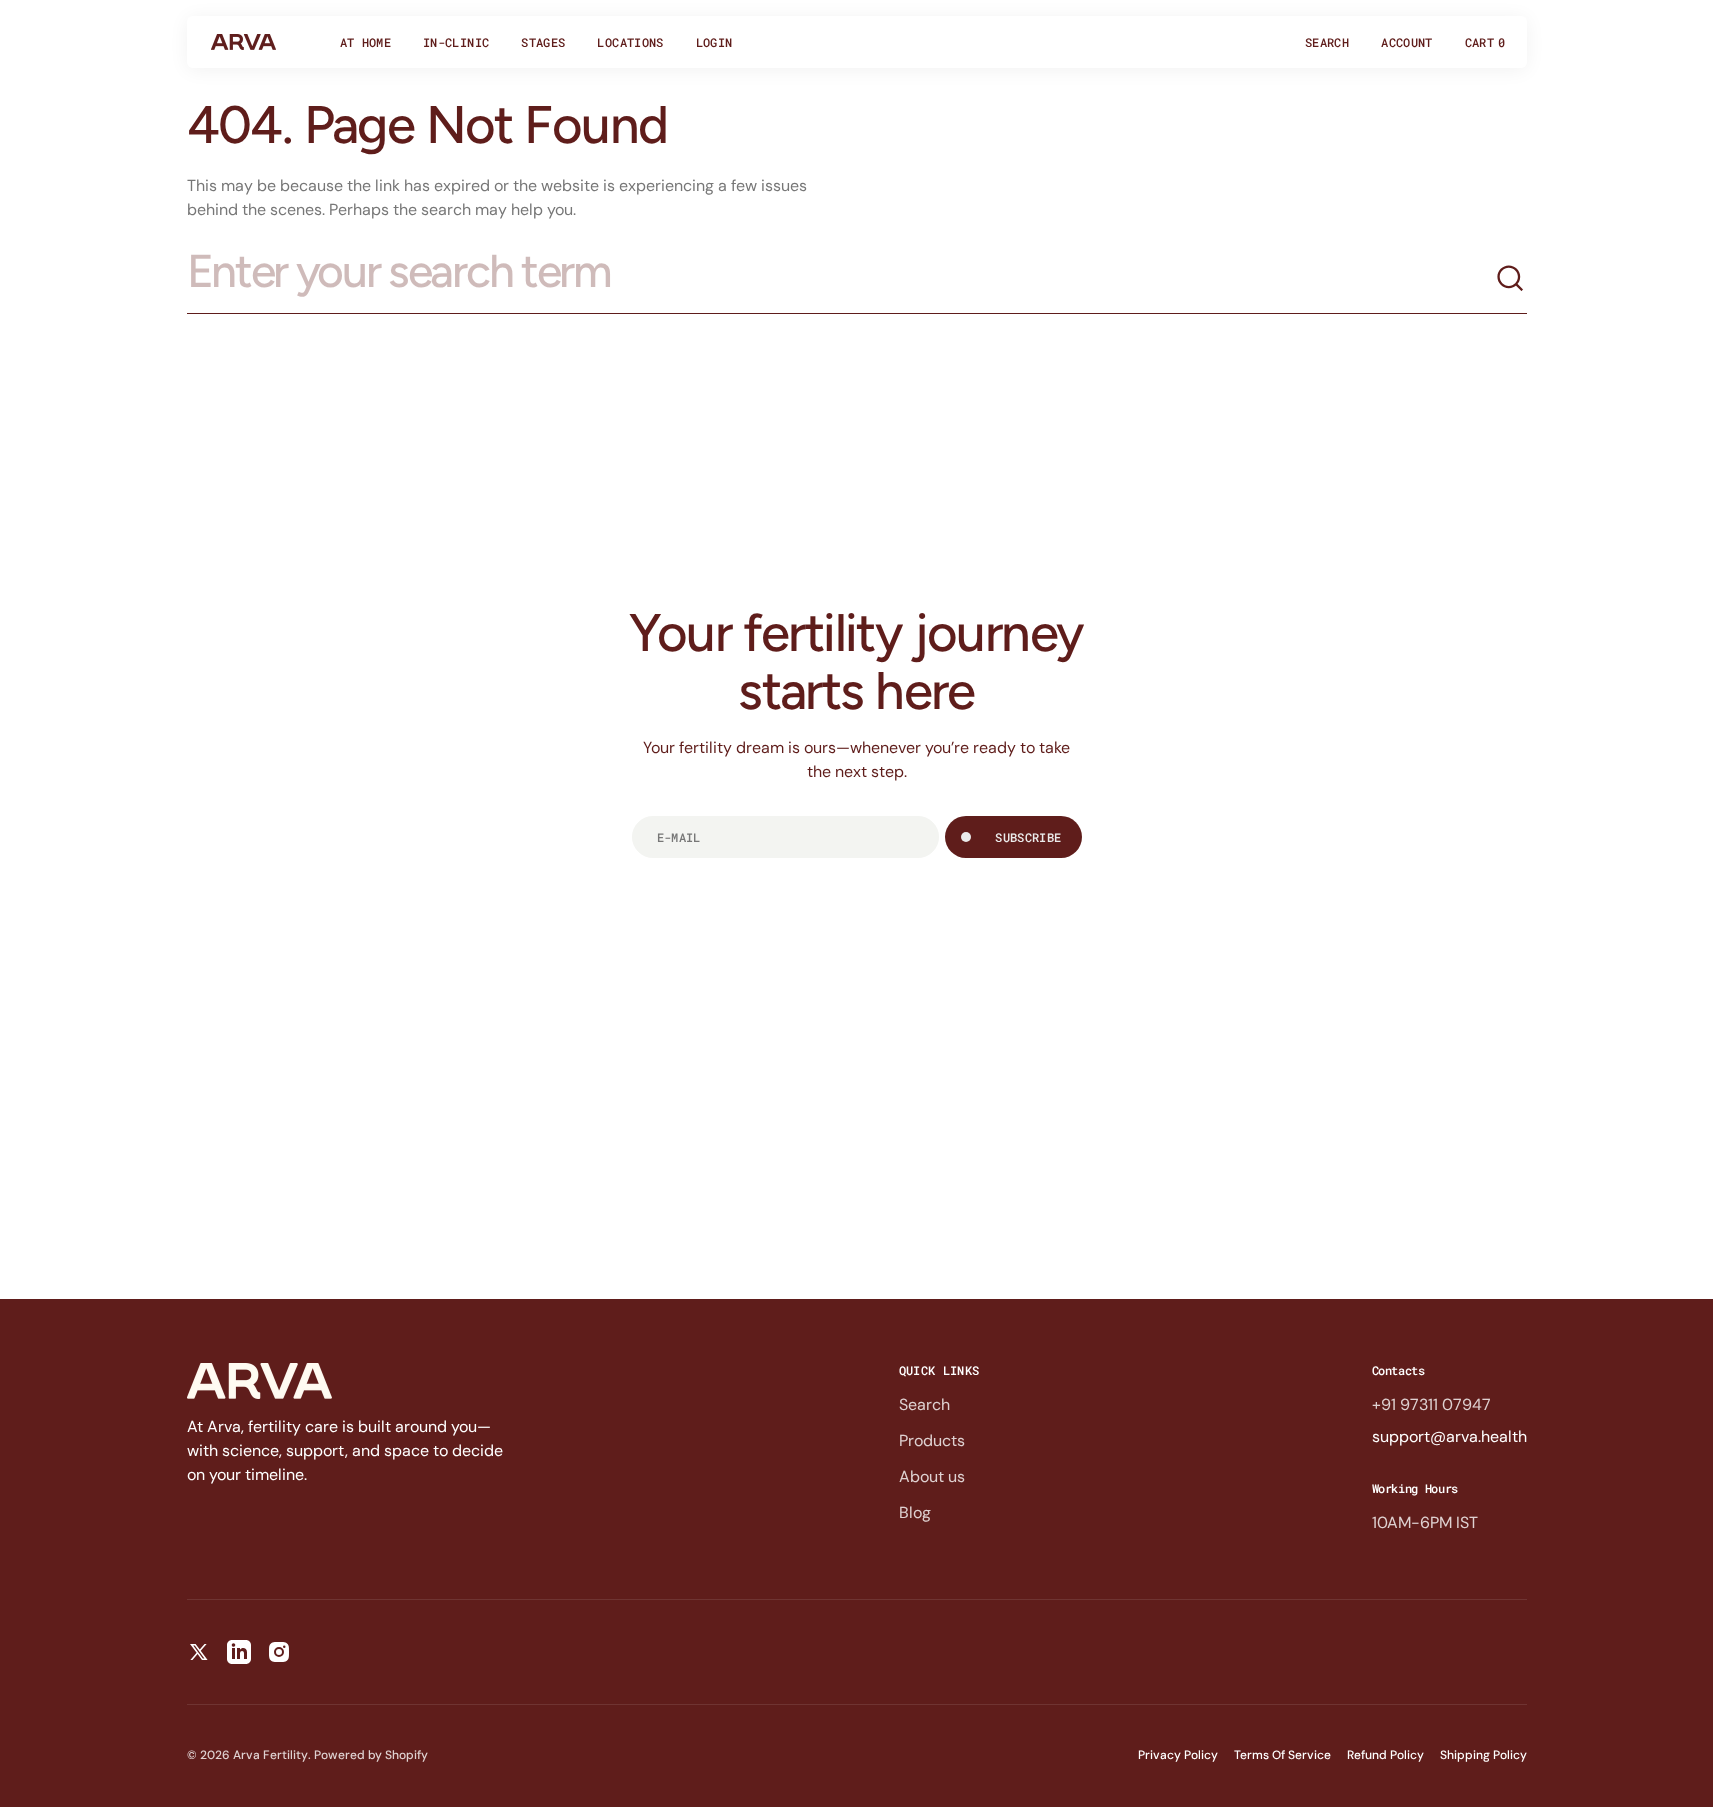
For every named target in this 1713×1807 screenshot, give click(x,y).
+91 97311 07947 (1431, 1404)
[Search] (1511, 279)
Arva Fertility (270, 1755)
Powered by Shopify (371, 1755)
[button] (1327, 42)
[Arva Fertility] (243, 42)
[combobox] (841, 279)
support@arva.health (1449, 1436)
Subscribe (1028, 837)
